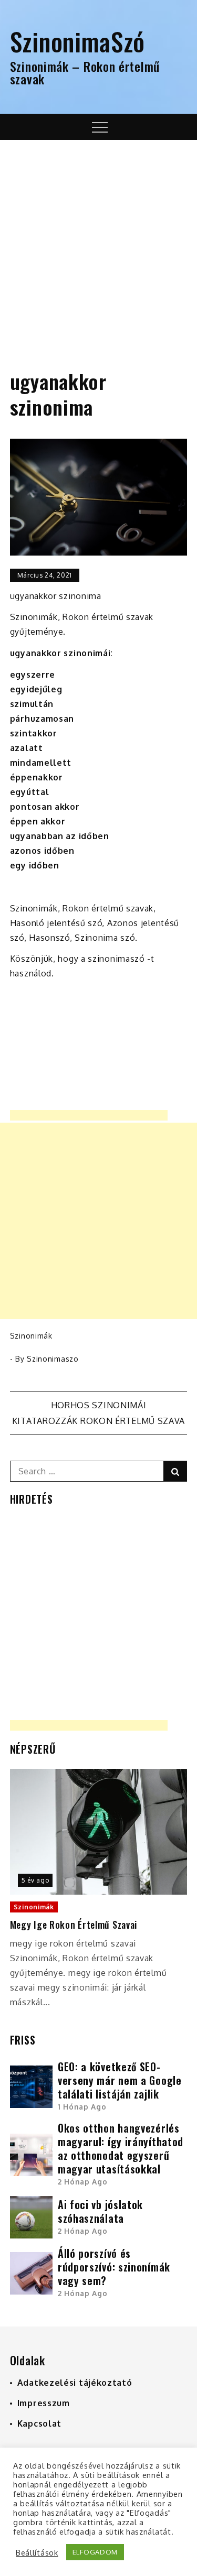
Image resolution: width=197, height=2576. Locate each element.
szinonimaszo (53, 1359)
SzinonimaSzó (77, 41)
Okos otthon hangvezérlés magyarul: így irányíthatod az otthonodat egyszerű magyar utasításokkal (121, 2148)
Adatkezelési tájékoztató (75, 2383)
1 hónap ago (82, 2107)
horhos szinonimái (99, 1405)
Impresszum (44, 2403)
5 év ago (35, 1880)
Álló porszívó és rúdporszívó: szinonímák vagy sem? (114, 2267)
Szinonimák (31, 1336)
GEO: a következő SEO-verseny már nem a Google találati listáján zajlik (120, 2080)
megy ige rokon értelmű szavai (74, 1925)
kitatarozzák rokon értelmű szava (98, 1421)
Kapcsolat (39, 2423)
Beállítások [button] (37, 2552)
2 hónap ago (83, 2182)
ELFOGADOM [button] (95, 2552)
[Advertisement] (98, 243)
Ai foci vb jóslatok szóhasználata (100, 2211)
